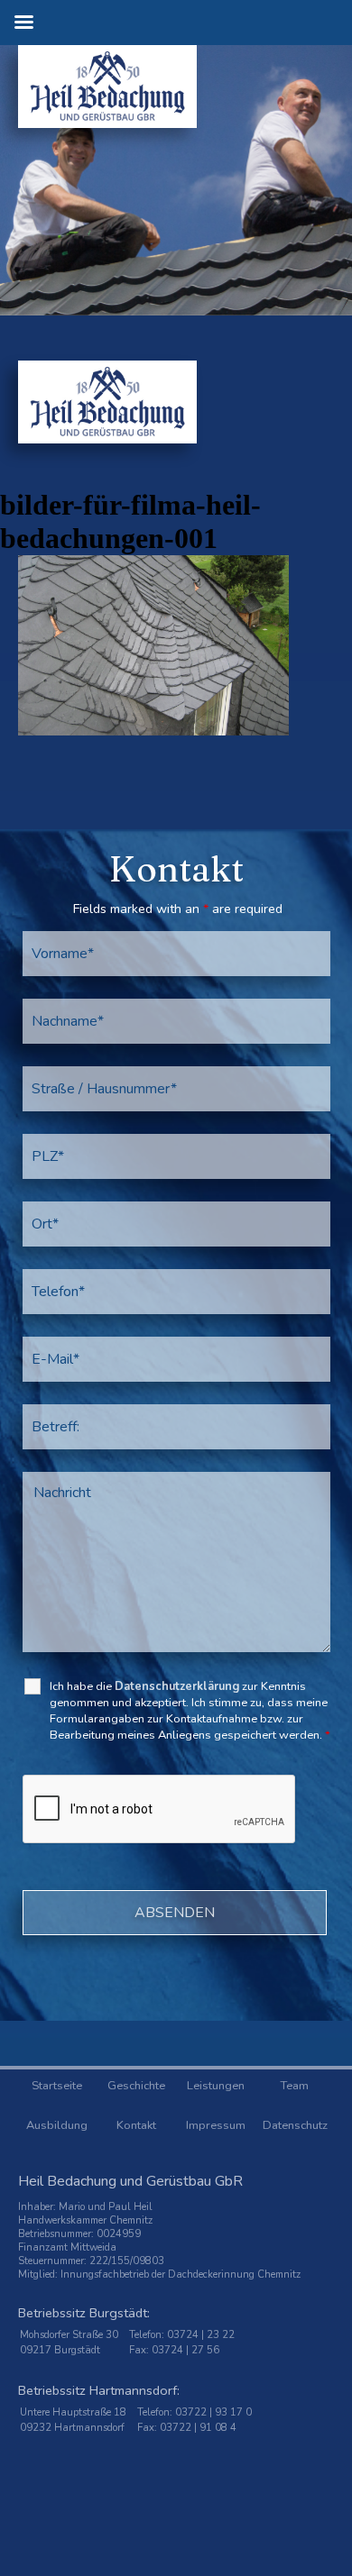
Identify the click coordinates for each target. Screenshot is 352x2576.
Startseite (57, 2086)
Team (295, 2086)
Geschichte (136, 2086)
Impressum (216, 2125)
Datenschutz (295, 2125)
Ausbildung (57, 2125)
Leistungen (216, 2086)
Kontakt (136, 2125)
